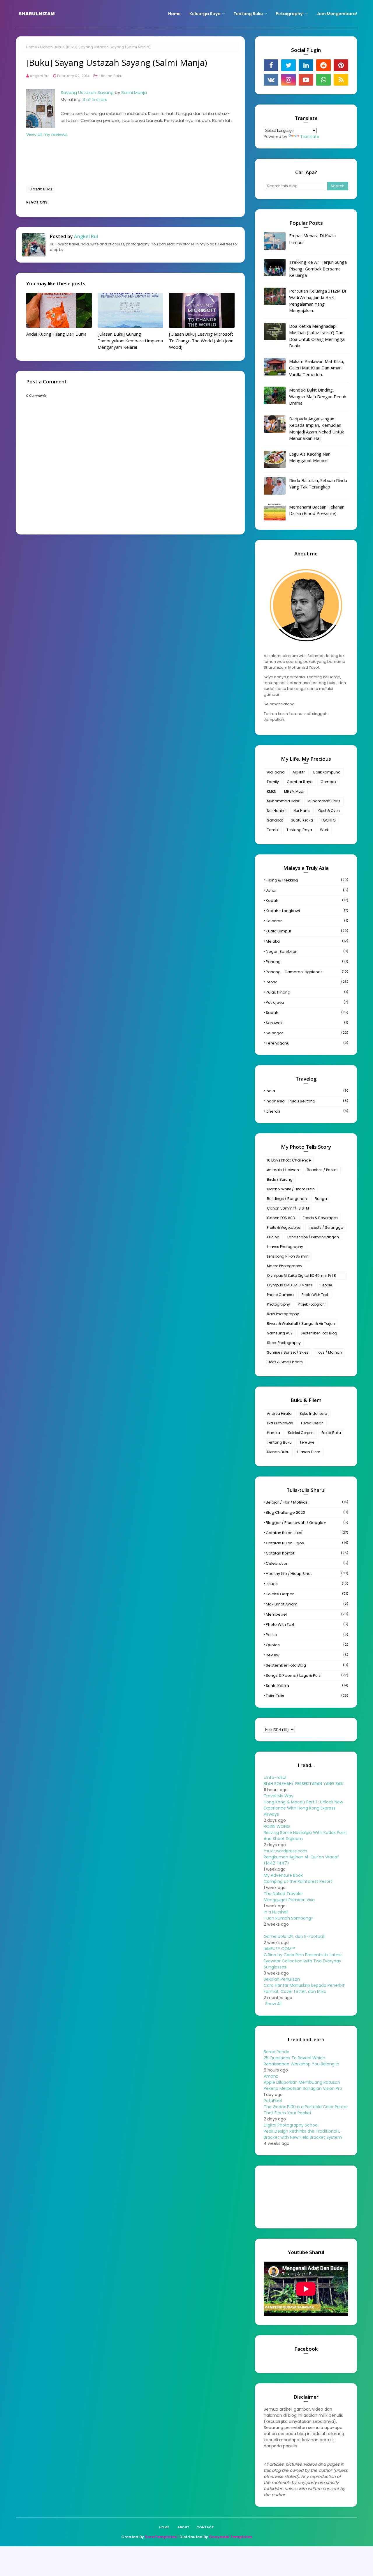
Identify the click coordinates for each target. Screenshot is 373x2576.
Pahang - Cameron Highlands (307, 972)
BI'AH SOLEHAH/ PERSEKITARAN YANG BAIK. (304, 1784)
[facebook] (271, 65)
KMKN (272, 791)
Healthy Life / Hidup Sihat (307, 1574)
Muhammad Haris (324, 801)
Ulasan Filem (309, 1452)
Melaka (307, 941)
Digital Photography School (291, 2125)
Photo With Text (315, 1295)
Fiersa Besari (312, 1423)
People (326, 1285)
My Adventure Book (283, 1875)
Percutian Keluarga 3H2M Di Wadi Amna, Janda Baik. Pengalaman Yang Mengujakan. (317, 301)
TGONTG (328, 820)
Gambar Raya (300, 782)
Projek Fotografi (311, 1304)
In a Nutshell (276, 1912)
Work (324, 830)
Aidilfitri (299, 772)
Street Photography (284, 1343)
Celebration (307, 1563)
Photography (278, 1304)
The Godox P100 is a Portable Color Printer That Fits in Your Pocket (306, 2110)
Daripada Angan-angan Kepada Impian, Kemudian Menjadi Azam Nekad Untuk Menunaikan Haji (316, 429)
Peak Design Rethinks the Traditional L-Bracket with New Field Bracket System (303, 2134)
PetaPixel (273, 2101)
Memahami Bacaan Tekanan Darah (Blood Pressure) (317, 510)
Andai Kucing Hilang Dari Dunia (56, 334)
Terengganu (307, 1043)
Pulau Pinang (307, 992)
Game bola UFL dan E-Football (294, 1936)
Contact (205, 2527)
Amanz (271, 2076)
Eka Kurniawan (280, 1423)
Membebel (307, 1614)
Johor (307, 890)
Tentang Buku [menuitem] (248, 14)
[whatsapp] (323, 80)
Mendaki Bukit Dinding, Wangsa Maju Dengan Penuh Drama (318, 396)
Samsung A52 (280, 1333)
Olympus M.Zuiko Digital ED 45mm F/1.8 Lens (301, 1276)
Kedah (307, 901)
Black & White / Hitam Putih (291, 1189)
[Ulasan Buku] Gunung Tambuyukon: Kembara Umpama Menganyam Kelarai (130, 340)
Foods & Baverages (320, 1218)
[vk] (271, 80)
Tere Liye (307, 1442)
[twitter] (288, 65)
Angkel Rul (39, 76)
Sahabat (275, 820)
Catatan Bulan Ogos (307, 1543)
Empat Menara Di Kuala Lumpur (312, 239)
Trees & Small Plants (285, 1362)
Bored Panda (277, 2052)
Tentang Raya (299, 830)
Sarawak (307, 1023)
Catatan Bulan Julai (307, 1533)
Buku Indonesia (313, 1413)
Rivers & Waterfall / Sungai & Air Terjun (301, 1324)
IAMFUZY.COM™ (279, 1949)
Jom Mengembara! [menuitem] (337, 14)
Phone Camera (280, 1295)
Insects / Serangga (326, 1227)
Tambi (273, 830)
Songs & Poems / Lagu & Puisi (307, 1675)
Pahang (307, 962)
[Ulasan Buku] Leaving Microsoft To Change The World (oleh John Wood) (201, 340)
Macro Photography (285, 1266)
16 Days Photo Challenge (289, 1160)
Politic (307, 1635)
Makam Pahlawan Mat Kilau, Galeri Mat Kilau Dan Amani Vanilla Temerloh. (317, 368)
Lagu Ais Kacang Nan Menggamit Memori (310, 457)
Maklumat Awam (307, 1604)
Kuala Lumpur (307, 931)
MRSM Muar (294, 791)
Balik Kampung (327, 772)
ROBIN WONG (277, 1826)
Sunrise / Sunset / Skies (288, 1352)
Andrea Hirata (279, 1413)
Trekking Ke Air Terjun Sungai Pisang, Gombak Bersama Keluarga (318, 269)
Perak (307, 982)
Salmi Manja (134, 92)
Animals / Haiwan (283, 1170)
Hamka (273, 1433)
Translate (310, 137)
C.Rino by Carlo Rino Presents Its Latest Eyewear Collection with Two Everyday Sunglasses (303, 1961)
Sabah (307, 1013)
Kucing (273, 1237)
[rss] (341, 80)
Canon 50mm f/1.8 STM (288, 1208)
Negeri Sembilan (307, 951)
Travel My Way (279, 1796)
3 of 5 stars (95, 99)
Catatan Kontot (307, 1553)
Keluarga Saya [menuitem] (205, 14)
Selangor (307, 1033)
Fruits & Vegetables (284, 1227)
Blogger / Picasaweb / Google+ (307, 1523)
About (183, 2527)
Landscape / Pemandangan (313, 1237)
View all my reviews (47, 134)
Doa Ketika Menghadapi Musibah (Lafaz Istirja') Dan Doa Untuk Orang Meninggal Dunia (317, 336)
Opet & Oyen (329, 811)
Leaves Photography (285, 1247)
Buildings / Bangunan (287, 1199)
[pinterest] (341, 65)
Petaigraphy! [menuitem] (290, 14)
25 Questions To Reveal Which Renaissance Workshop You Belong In (301, 2061)
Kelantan (307, 921)
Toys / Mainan (329, 1352)
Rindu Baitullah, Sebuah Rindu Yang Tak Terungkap (318, 484)
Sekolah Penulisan (282, 1979)
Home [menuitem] (174, 14)
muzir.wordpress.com (285, 1851)
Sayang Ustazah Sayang (87, 92)
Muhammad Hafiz (283, 801)
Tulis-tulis (307, 1696)
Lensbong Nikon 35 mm (288, 1256)
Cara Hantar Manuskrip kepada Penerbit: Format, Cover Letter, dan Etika (305, 1988)
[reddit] (323, 65)
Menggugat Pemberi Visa (289, 1900)
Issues (307, 1584)
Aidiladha (276, 772)
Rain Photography (283, 1314)
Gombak (328, 782)
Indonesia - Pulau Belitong (307, 1101)
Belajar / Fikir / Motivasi (307, 1502)
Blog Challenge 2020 (307, 1512)
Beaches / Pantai (322, 1170)
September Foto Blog (319, 1333)
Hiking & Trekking (307, 880)
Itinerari (307, 1111)
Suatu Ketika (302, 820)
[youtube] (306, 80)
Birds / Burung (280, 1179)
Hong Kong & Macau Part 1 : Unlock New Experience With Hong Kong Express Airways (303, 1808)
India (307, 1091)
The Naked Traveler (283, 1894)
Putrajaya (307, 1002)
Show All (273, 2004)
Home (31, 47)
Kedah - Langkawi (307, 911)
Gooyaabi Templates (231, 2537)
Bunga (321, 1199)
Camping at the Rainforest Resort (298, 1881)
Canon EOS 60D (281, 1218)
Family (273, 782)
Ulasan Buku (51, 47)
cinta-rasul (275, 1777)
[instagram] (288, 80)
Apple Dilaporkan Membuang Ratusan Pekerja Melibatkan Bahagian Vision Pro (303, 2085)
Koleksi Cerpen (301, 1433)
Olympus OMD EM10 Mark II (290, 1285)
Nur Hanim (276, 811)
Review (307, 1655)
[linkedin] (306, 65)
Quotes (307, 1645)
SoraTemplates (161, 2537)
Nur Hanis (302, 811)
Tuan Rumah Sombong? (288, 1918)
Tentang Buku (279, 1442)
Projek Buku (331, 1433)
